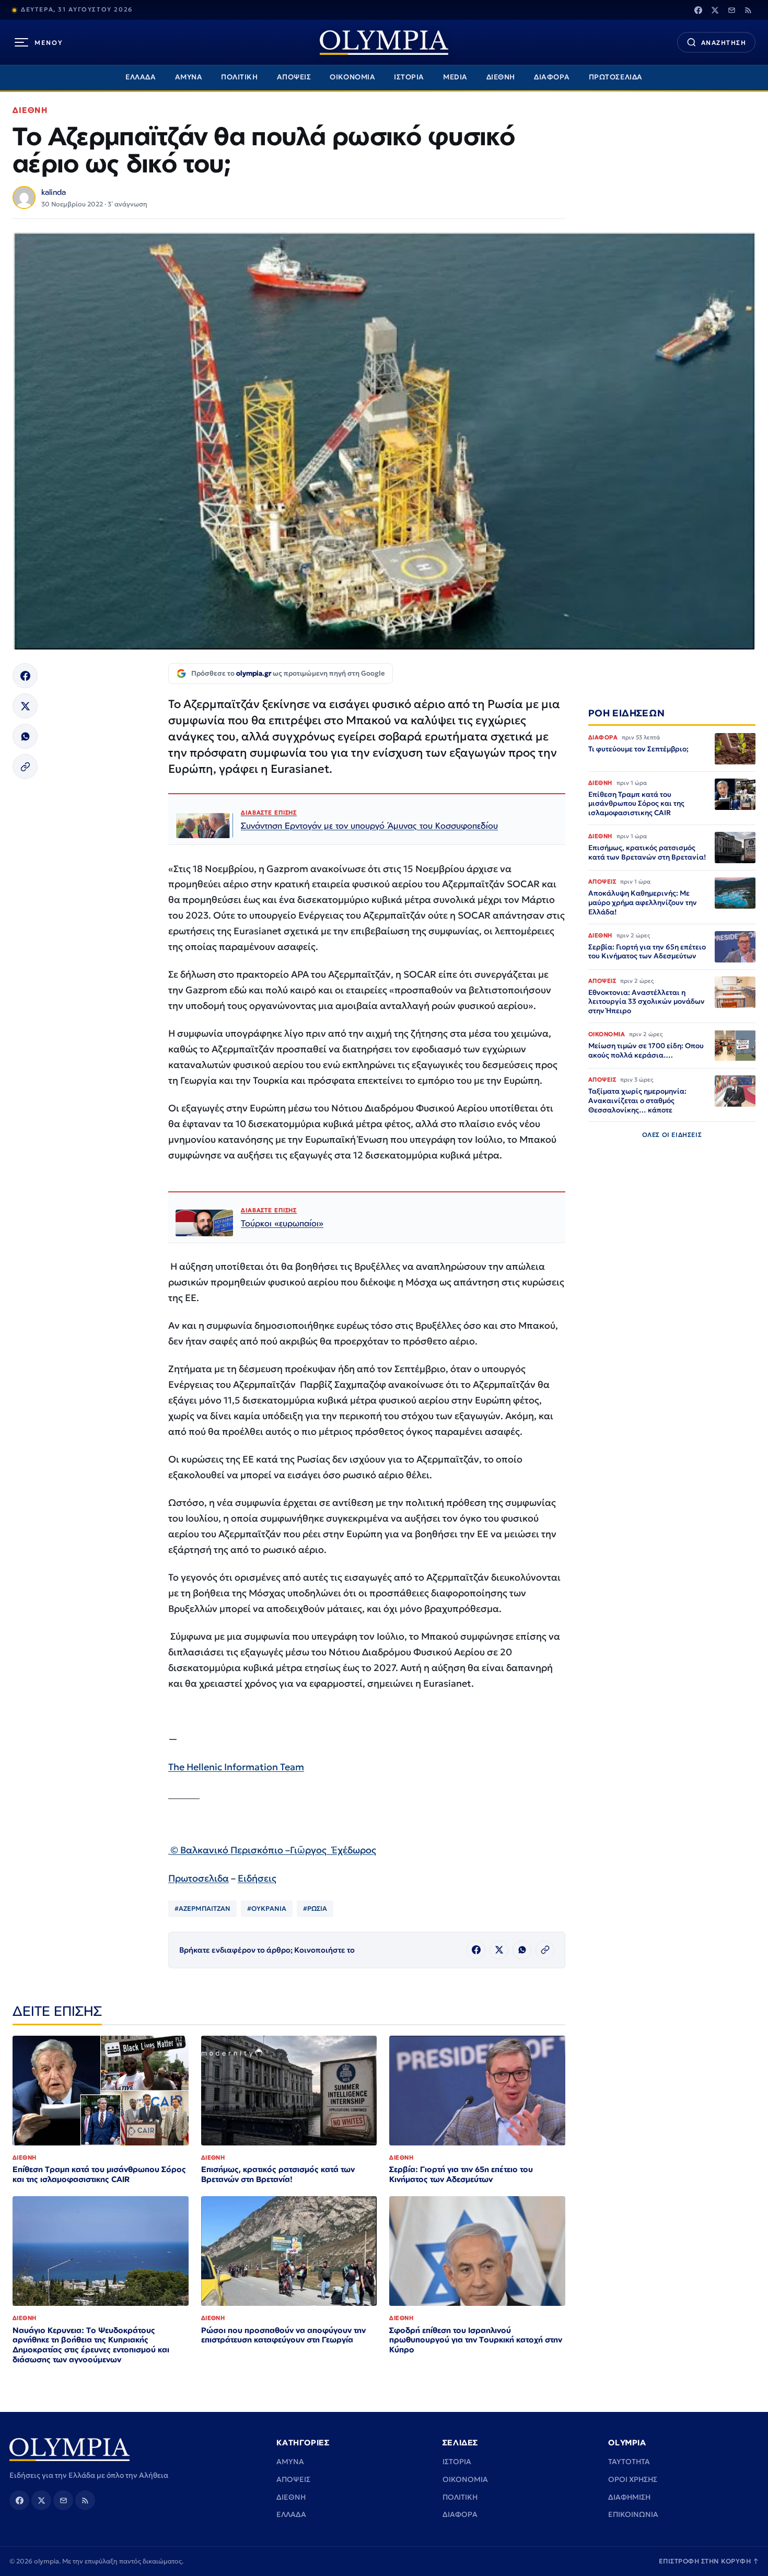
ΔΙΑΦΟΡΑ (552, 77)
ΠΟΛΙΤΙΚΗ (239, 77)
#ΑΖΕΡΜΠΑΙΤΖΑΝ (202, 1908)
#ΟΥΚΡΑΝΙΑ (267, 1908)
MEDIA (455, 77)
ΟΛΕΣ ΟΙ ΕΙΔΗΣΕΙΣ (672, 1135)
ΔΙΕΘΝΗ (501, 77)
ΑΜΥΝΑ (189, 77)
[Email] (731, 10)
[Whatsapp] (25, 736)
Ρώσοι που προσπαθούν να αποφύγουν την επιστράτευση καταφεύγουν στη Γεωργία (283, 2335)
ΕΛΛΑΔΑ (141, 77)
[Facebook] (698, 10)
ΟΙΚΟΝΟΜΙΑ (352, 77)
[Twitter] (715, 10)
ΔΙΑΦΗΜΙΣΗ (629, 2497)
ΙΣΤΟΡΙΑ (409, 77)
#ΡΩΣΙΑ (315, 1908)
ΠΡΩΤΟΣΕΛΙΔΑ (616, 77)
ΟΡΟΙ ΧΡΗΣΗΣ (633, 2479)
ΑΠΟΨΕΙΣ (294, 77)
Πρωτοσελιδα (199, 1878)
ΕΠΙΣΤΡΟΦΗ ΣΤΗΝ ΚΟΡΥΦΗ (709, 2561)
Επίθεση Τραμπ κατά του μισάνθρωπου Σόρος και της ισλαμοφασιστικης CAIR (99, 2174)
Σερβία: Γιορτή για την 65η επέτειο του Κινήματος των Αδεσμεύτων (461, 2174)
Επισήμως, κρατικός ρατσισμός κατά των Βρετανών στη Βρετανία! (278, 2174)
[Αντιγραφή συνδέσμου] (25, 767)
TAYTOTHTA (629, 2462)
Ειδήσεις (257, 1878)
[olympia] (384, 43)
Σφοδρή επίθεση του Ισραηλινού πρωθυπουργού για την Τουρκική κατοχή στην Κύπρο (476, 2340)
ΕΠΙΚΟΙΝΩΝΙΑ (633, 2514)
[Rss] (748, 10)
